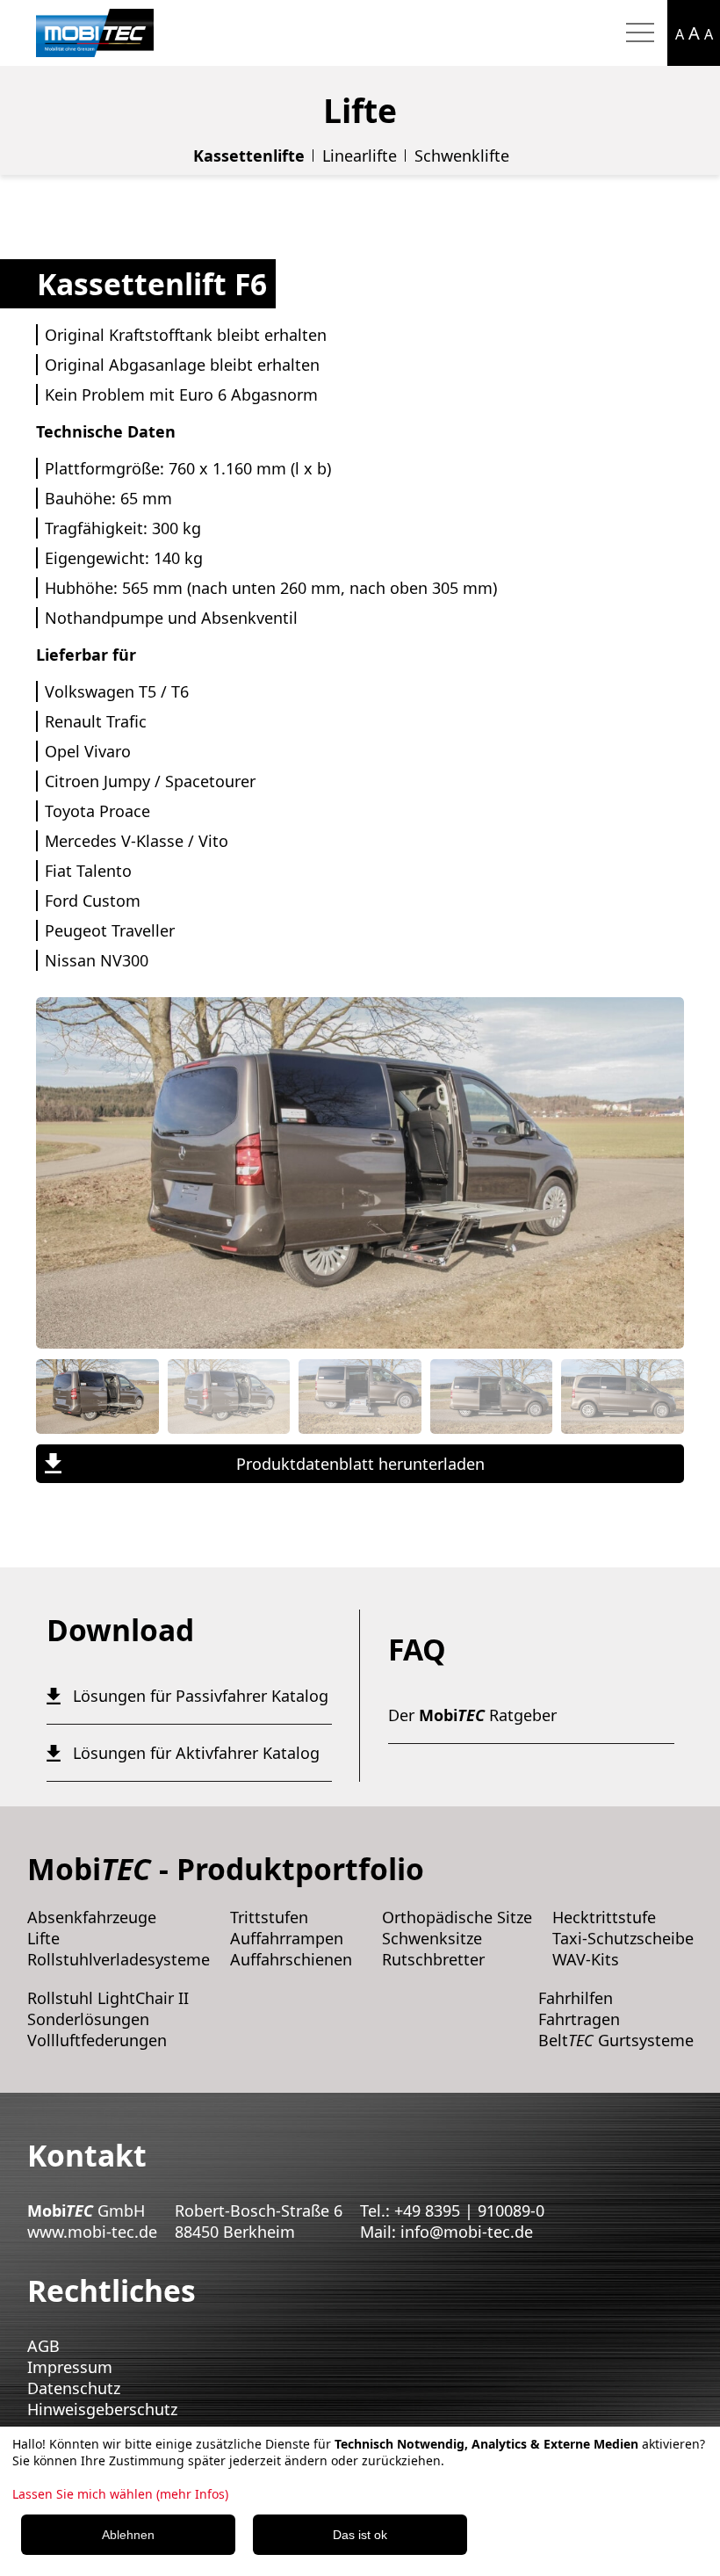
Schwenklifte (462, 156)
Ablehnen (128, 2535)
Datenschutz (74, 2388)
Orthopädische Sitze (457, 1917)
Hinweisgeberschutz (102, 2409)
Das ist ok (360, 2535)
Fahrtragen (579, 2019)
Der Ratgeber (472, 1715)
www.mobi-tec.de (92, 2232)
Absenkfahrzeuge (92, 1917)
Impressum (70, 2367)
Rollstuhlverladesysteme (119, 1959)
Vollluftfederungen (97, 2040)
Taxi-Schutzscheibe (623, 1938)
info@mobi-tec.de (467, 2232)
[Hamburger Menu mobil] (640, 33)
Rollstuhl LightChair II (108, 1998)
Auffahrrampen (287, 1938)
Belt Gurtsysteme (616, 2040)
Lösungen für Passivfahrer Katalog (201, 1696)
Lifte (43, 1938)
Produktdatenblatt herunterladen (360, 1464)
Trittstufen (269, 1917)
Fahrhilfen (576, 1998)
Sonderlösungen (88, 2019)
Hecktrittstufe (604, 1917)
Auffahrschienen (291, 1959)
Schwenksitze (432, 1938)
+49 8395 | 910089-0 (469, 2211)
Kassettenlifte (249, 156)
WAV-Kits (586, 1959)
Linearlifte (360, 156)
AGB (43, 2346)
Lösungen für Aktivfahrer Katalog (196, 1753)
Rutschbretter (433, 1959)
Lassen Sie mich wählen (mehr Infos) (120, 2494)
